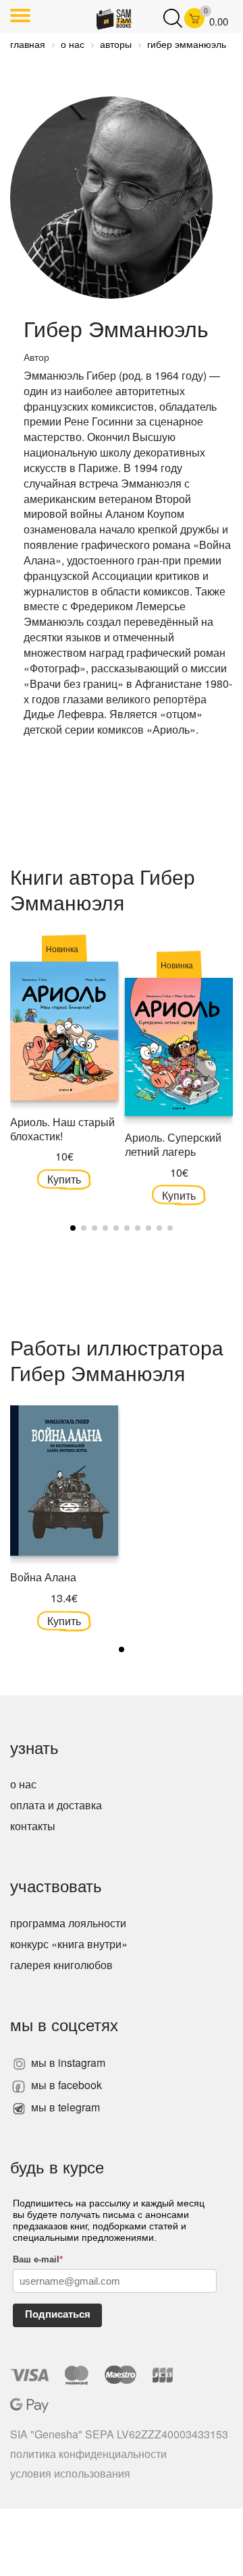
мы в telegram (64, 2107)
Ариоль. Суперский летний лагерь (173, 1144)
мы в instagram (67, 2062)
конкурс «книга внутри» (69, 1944)
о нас (23, 1784)
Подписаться (58, 2314)
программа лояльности (68, 1923)
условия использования (70, 2473)
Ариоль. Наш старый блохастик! (62, 1129)
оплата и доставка (56, 1805)
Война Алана (43, 1577)
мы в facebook (65, 2085)
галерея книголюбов (61, 1965)
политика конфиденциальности (88, 2454)
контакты (33, 1826)
